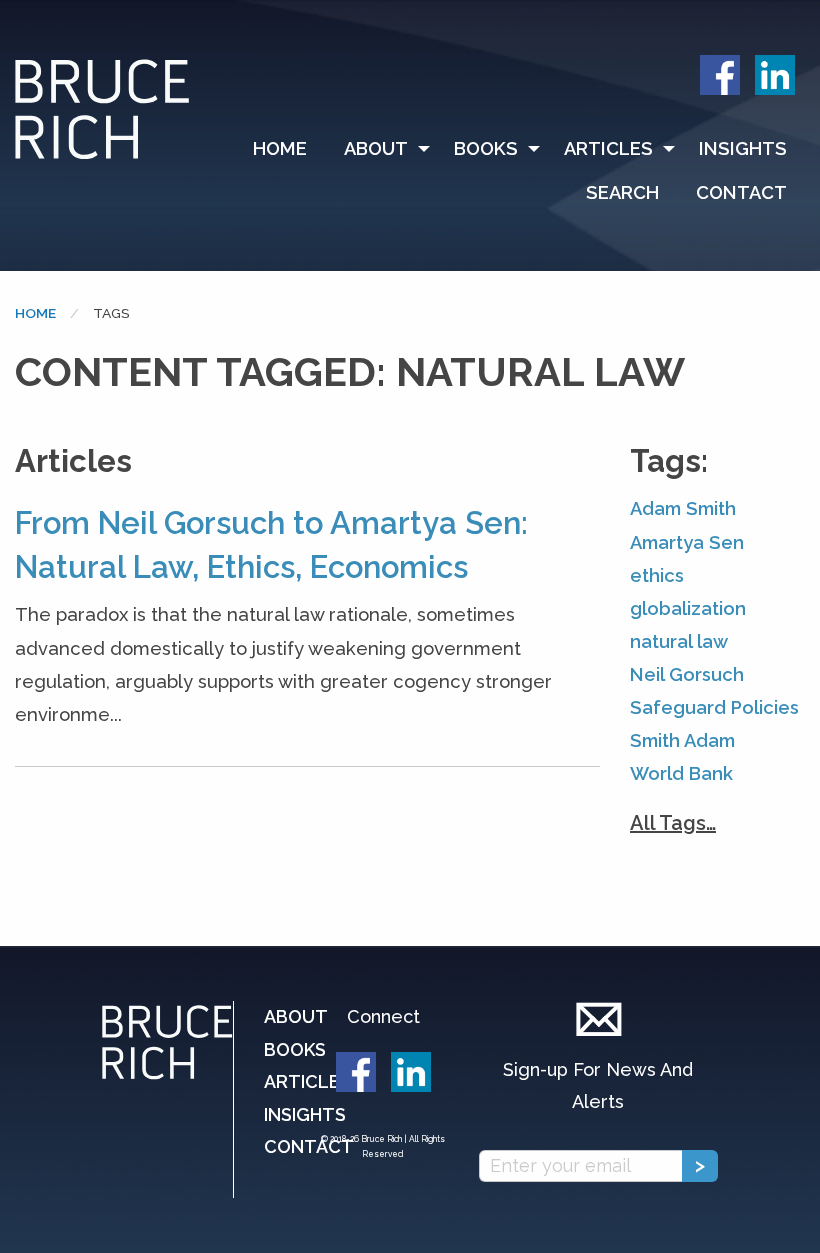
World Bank (681, 773)
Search (622, 192)
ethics (657, 575)
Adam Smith (683, 508)
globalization (688, 608)
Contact (741, 192)
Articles (608, 148)
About (376, 148)
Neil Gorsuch (687, 674)
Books (486, 148)
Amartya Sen (687, 542)
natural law (679, 641)
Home (280, 148)
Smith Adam (682, 740)
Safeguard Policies (714, 707)
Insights (743, 148)
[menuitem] (289, 149)
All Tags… (673, 823)
